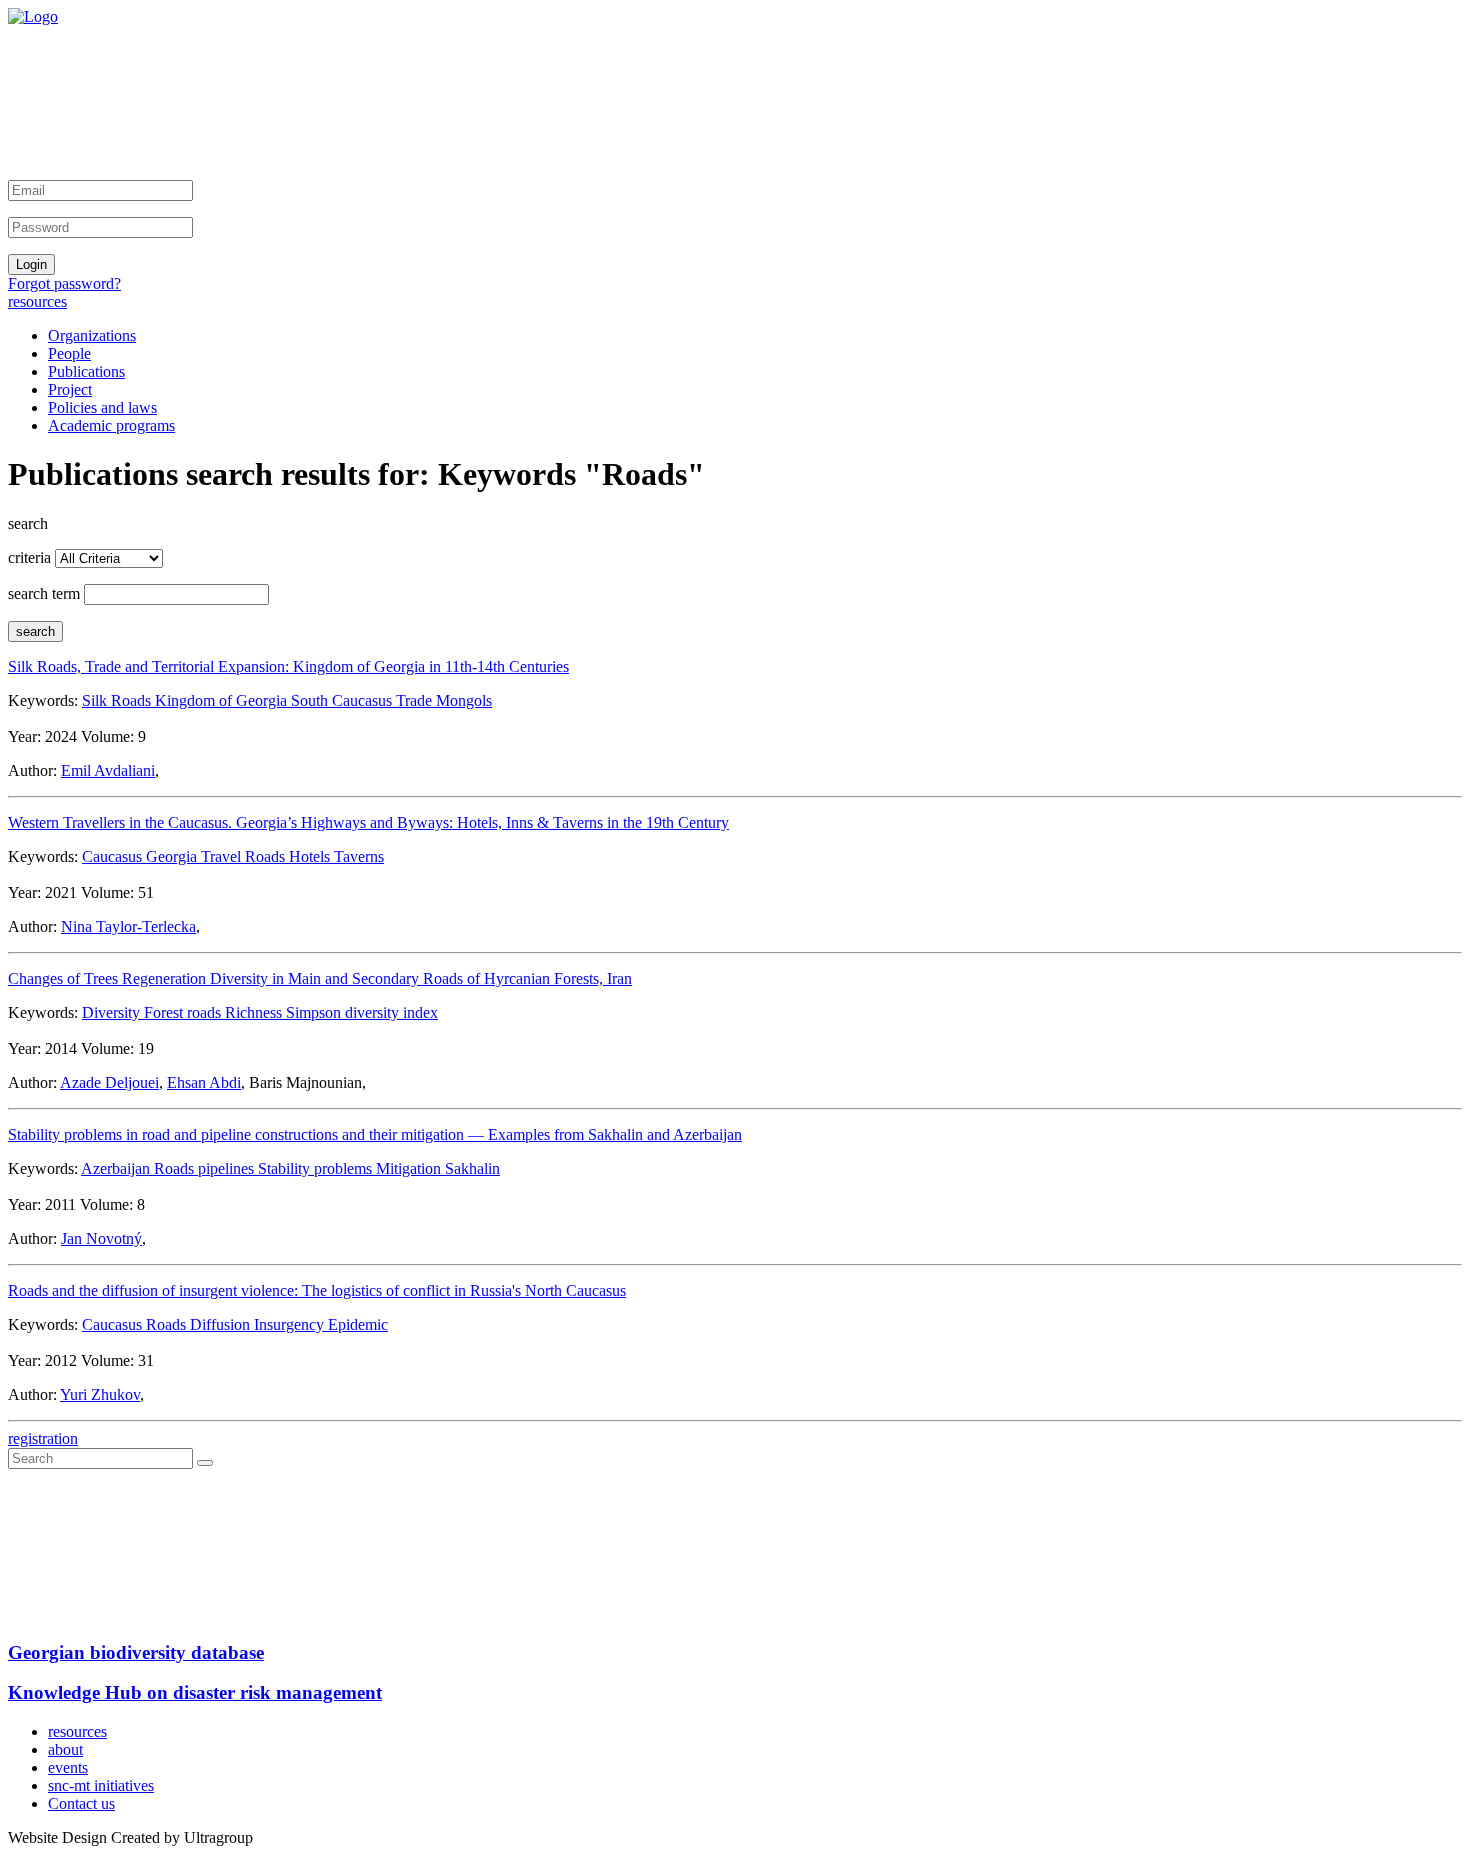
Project (70, 389)
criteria (29, 557)
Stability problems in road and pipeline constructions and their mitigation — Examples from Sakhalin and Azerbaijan (375, 1134)
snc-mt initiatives (101, 1785)
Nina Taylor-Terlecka (128, 926)
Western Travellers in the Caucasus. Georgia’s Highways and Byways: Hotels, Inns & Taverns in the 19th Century (368, 822)
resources (37, 301)
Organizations (92, 335)
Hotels (311, 856)
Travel (223, 856)
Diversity (113, 1012)
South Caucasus (343, 700)
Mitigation (410, 1168)
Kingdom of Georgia (223, 700)
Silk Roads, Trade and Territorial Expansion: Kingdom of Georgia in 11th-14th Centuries (288, 666)
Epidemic (358, 1324)
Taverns (359, 856)
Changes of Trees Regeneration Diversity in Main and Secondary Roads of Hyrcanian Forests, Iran (320, 978)
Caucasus (114, 856)
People (69, 353)
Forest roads (184, 1012)
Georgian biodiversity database (136, 1652)
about (65, 1749)
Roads (267, 856)
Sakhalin (472, 1168)
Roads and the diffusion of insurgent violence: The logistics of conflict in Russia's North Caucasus (317, 1290)
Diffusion (222, 1324)
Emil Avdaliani (108, 770)
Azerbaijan (117, 1168)
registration (43, 1438)
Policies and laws (102, 407)
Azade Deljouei (109, 1082)
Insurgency (291, 1324)
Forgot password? (64, 283)
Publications (86, 371)
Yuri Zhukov (100, 1394)
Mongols (464, 700)
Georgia (173, 856)
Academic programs (111, 425)
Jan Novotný (101, 1238)
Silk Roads (118, 700)
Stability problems (317, 1168)
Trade (416, 700)
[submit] (205, 1463)
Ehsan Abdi (204, 1082)
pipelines (228, 1168)
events (68, 1767)
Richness (255, 1012)
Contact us (81, 1803)
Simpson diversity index (362, 1012)
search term (44, 593)
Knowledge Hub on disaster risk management (195, 1692)
